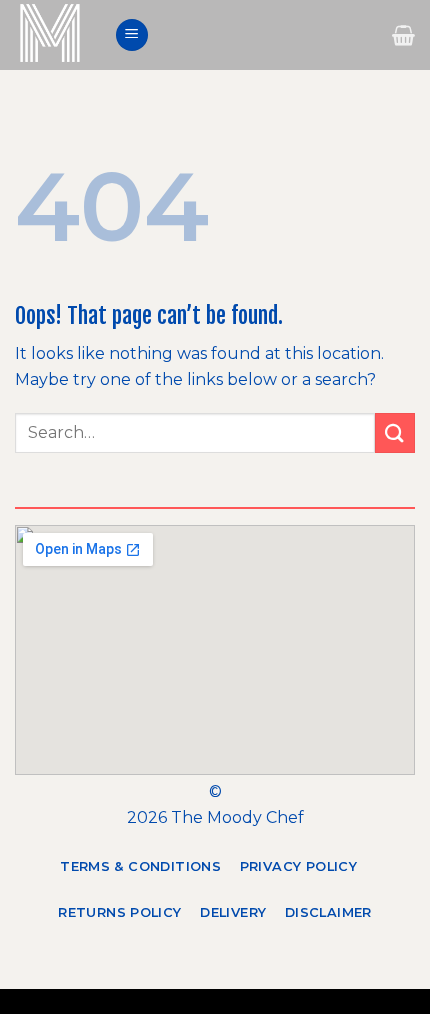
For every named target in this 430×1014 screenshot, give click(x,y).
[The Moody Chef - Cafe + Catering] (57, 35)
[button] (132, 35)
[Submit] (395, 432)
